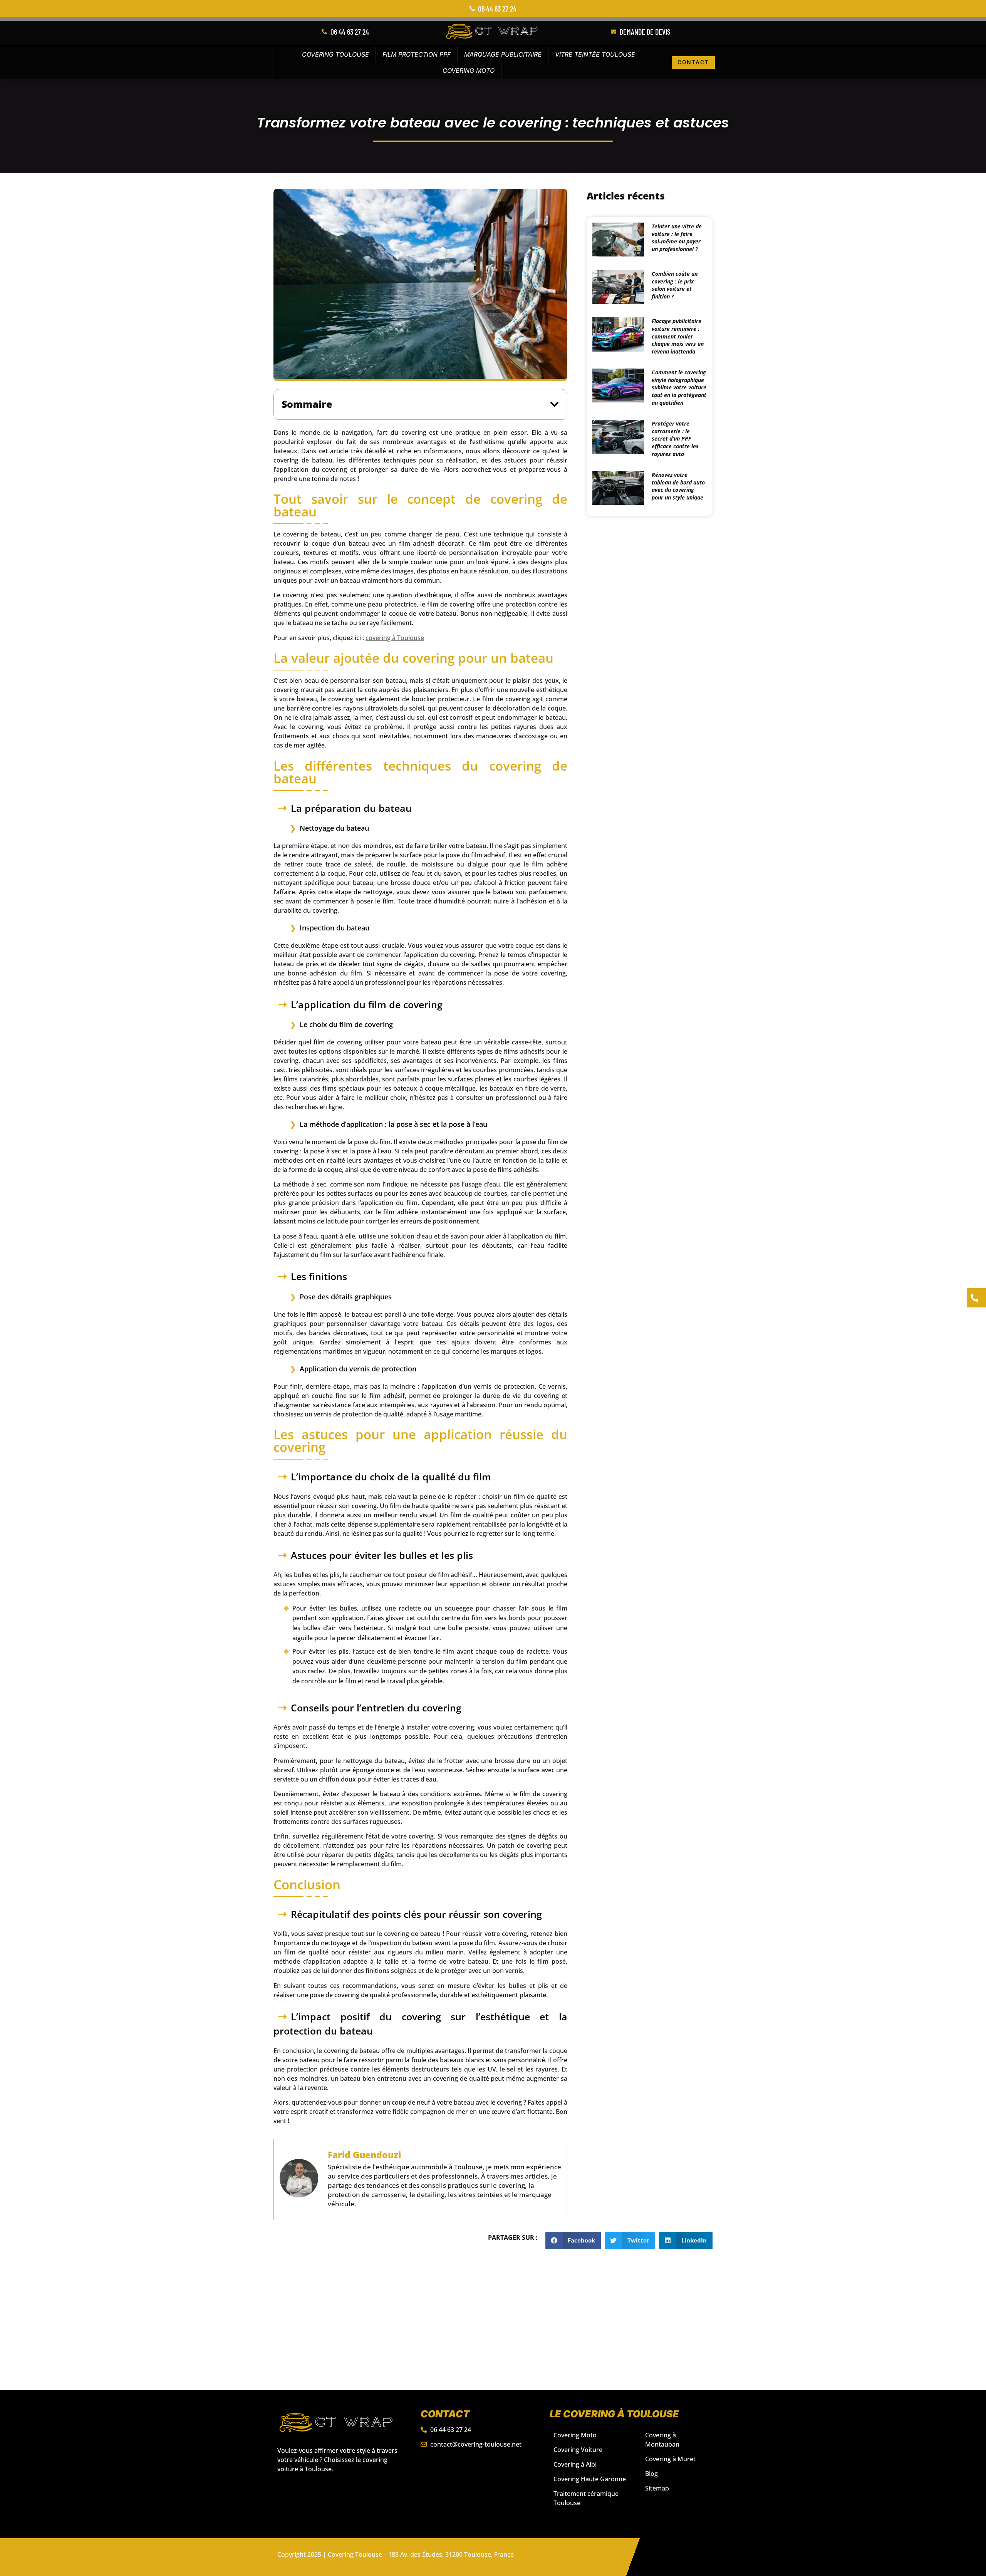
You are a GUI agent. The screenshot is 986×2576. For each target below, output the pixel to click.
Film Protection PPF (417, 54)
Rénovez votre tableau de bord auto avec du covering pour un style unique (678, 486)
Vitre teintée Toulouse (595, 54)
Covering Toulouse (335, 54)
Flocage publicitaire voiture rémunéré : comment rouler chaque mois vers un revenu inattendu (678, 336)
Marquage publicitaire (503, 54)
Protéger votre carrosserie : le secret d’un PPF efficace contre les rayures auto (675, 438)
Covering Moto (469, 70)
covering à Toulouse (395, 638)
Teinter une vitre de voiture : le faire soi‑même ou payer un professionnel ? (677, 238)
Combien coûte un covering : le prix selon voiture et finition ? (675, 285)
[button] (554, 404)
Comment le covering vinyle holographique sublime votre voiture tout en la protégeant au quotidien (679, 387)
